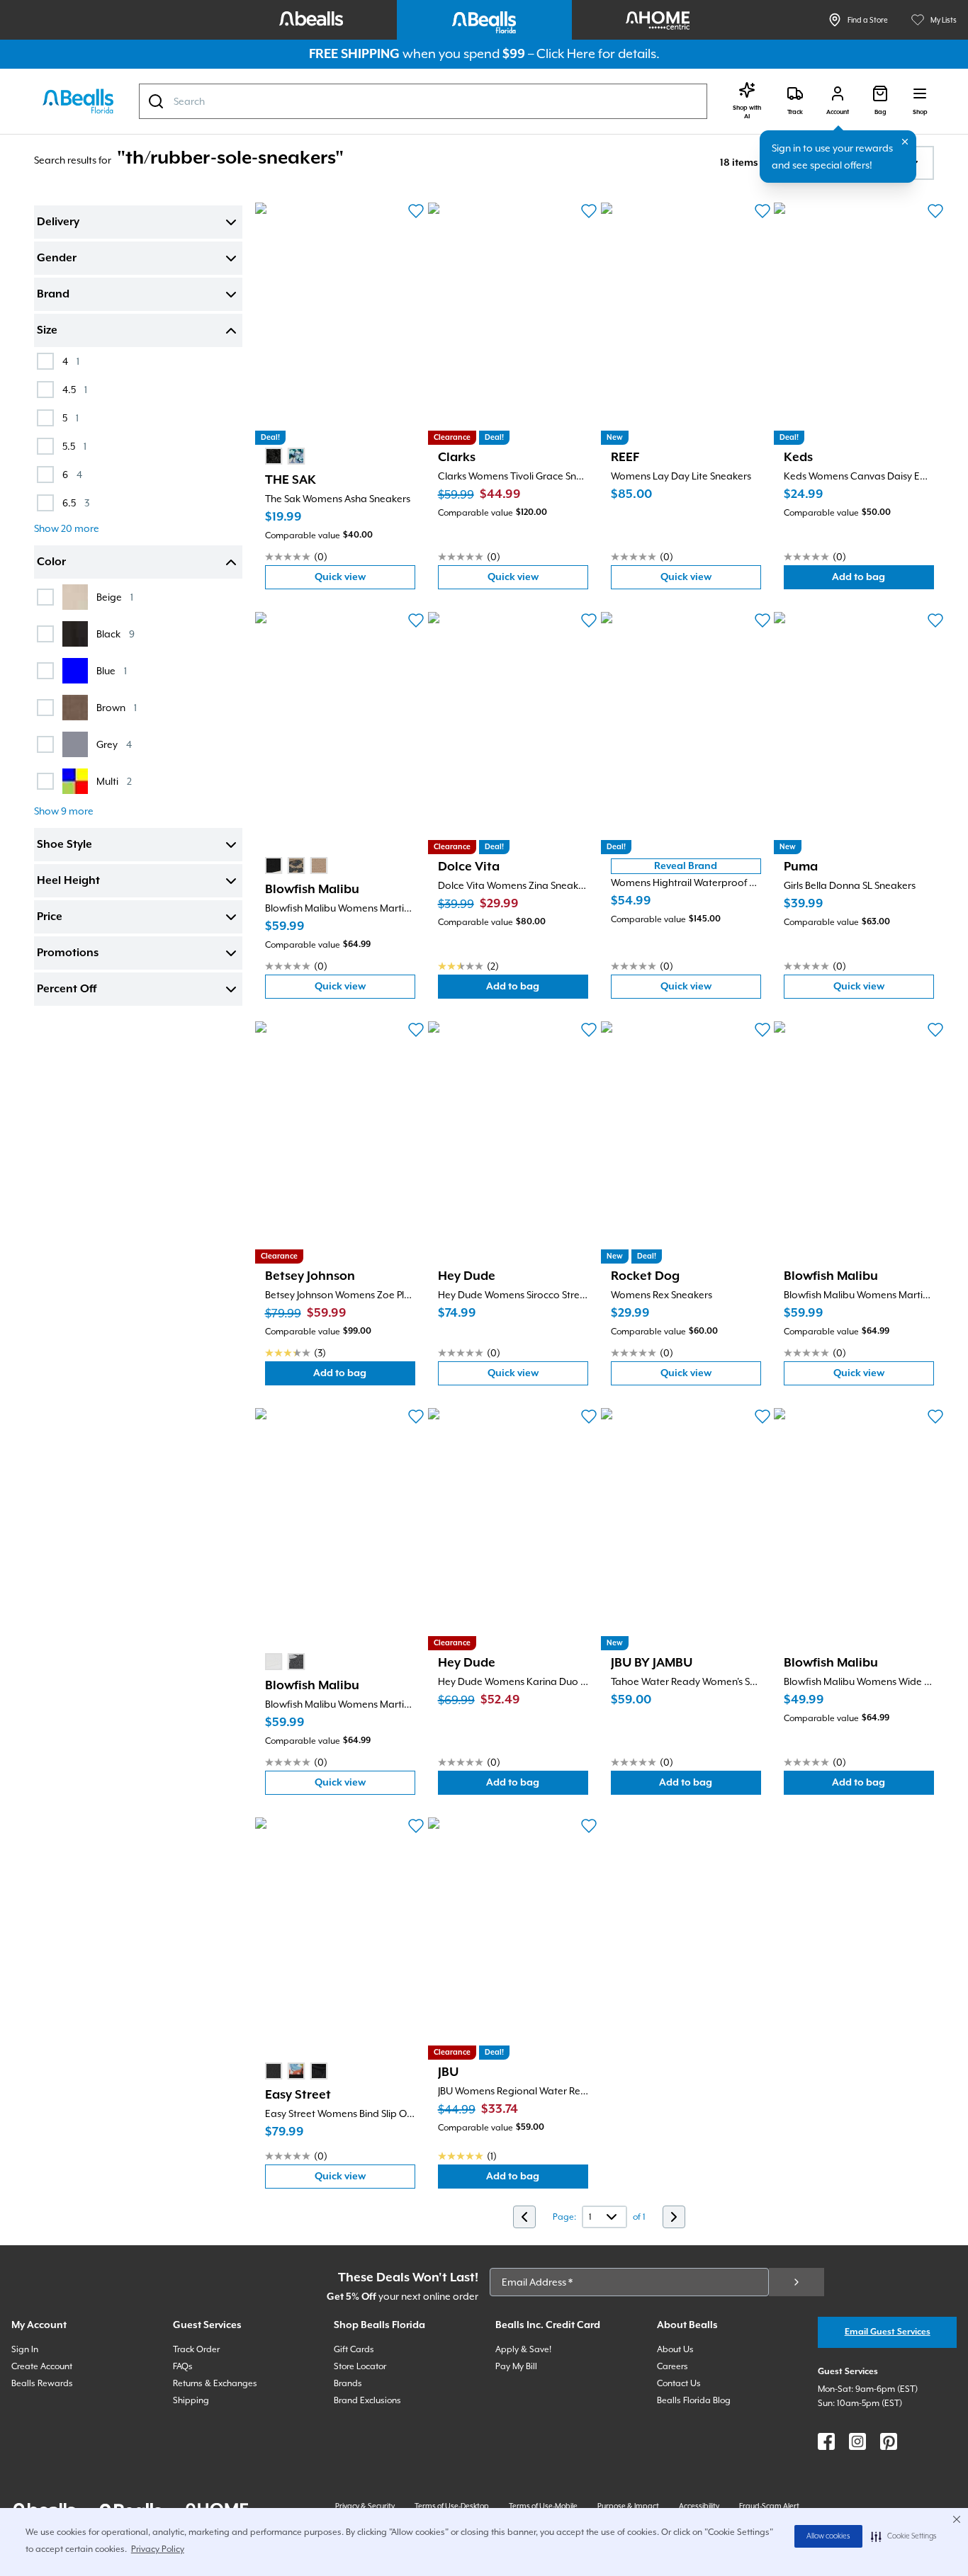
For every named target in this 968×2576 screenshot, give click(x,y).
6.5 (76, 503)
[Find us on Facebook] (826, 2441)
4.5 (75, 389)
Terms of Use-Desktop (452, 2506)
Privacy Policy (158, 2549)
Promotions (68, 953)
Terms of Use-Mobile (543, 2506)
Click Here (566, 53)
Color (51, 562)
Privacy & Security (365, 2506)
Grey (114, 744)
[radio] (274, 456)
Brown (117, 707)
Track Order (196, 2349)
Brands (348, 2383)
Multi (114, 781)
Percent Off (67, 989)
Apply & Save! (523, 2349)
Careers (672, 2366)
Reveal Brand (686, 866)
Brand (53, 295)
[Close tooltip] (905, 142)
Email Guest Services (888, 2332)
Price (50, 917)
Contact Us (679, 2383)
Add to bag (883, 580)
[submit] (797, 2282)
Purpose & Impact (628, 2506)
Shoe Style (64, 845)
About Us (675, 2349)
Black (116, 634)
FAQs (183, 2366)
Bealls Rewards (42, 2383)
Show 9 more (64, 811)
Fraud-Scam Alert (769, 2506)
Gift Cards (354, 2349)
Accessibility (699, 2506)
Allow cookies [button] (828, 2536)
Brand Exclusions (367, 2400)
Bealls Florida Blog (694, 2400)
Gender (57, 259)
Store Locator (360, 2366)
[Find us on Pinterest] (889, 2441)
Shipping (191, 2400)
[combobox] (423, 101)
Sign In (25, 2349)
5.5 (74, 446)
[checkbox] (45, 361)
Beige (115, 597)
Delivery (58, 222)
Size (47, 331)
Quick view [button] (365, 580)
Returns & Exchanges (215, 2383)
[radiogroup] (285, 456)
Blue (112, 670)
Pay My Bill (516, 2366)
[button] (904, 2536)
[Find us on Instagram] (857, 2441)
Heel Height (68, 881)
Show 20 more (67, 528)
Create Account (42, 2366)
